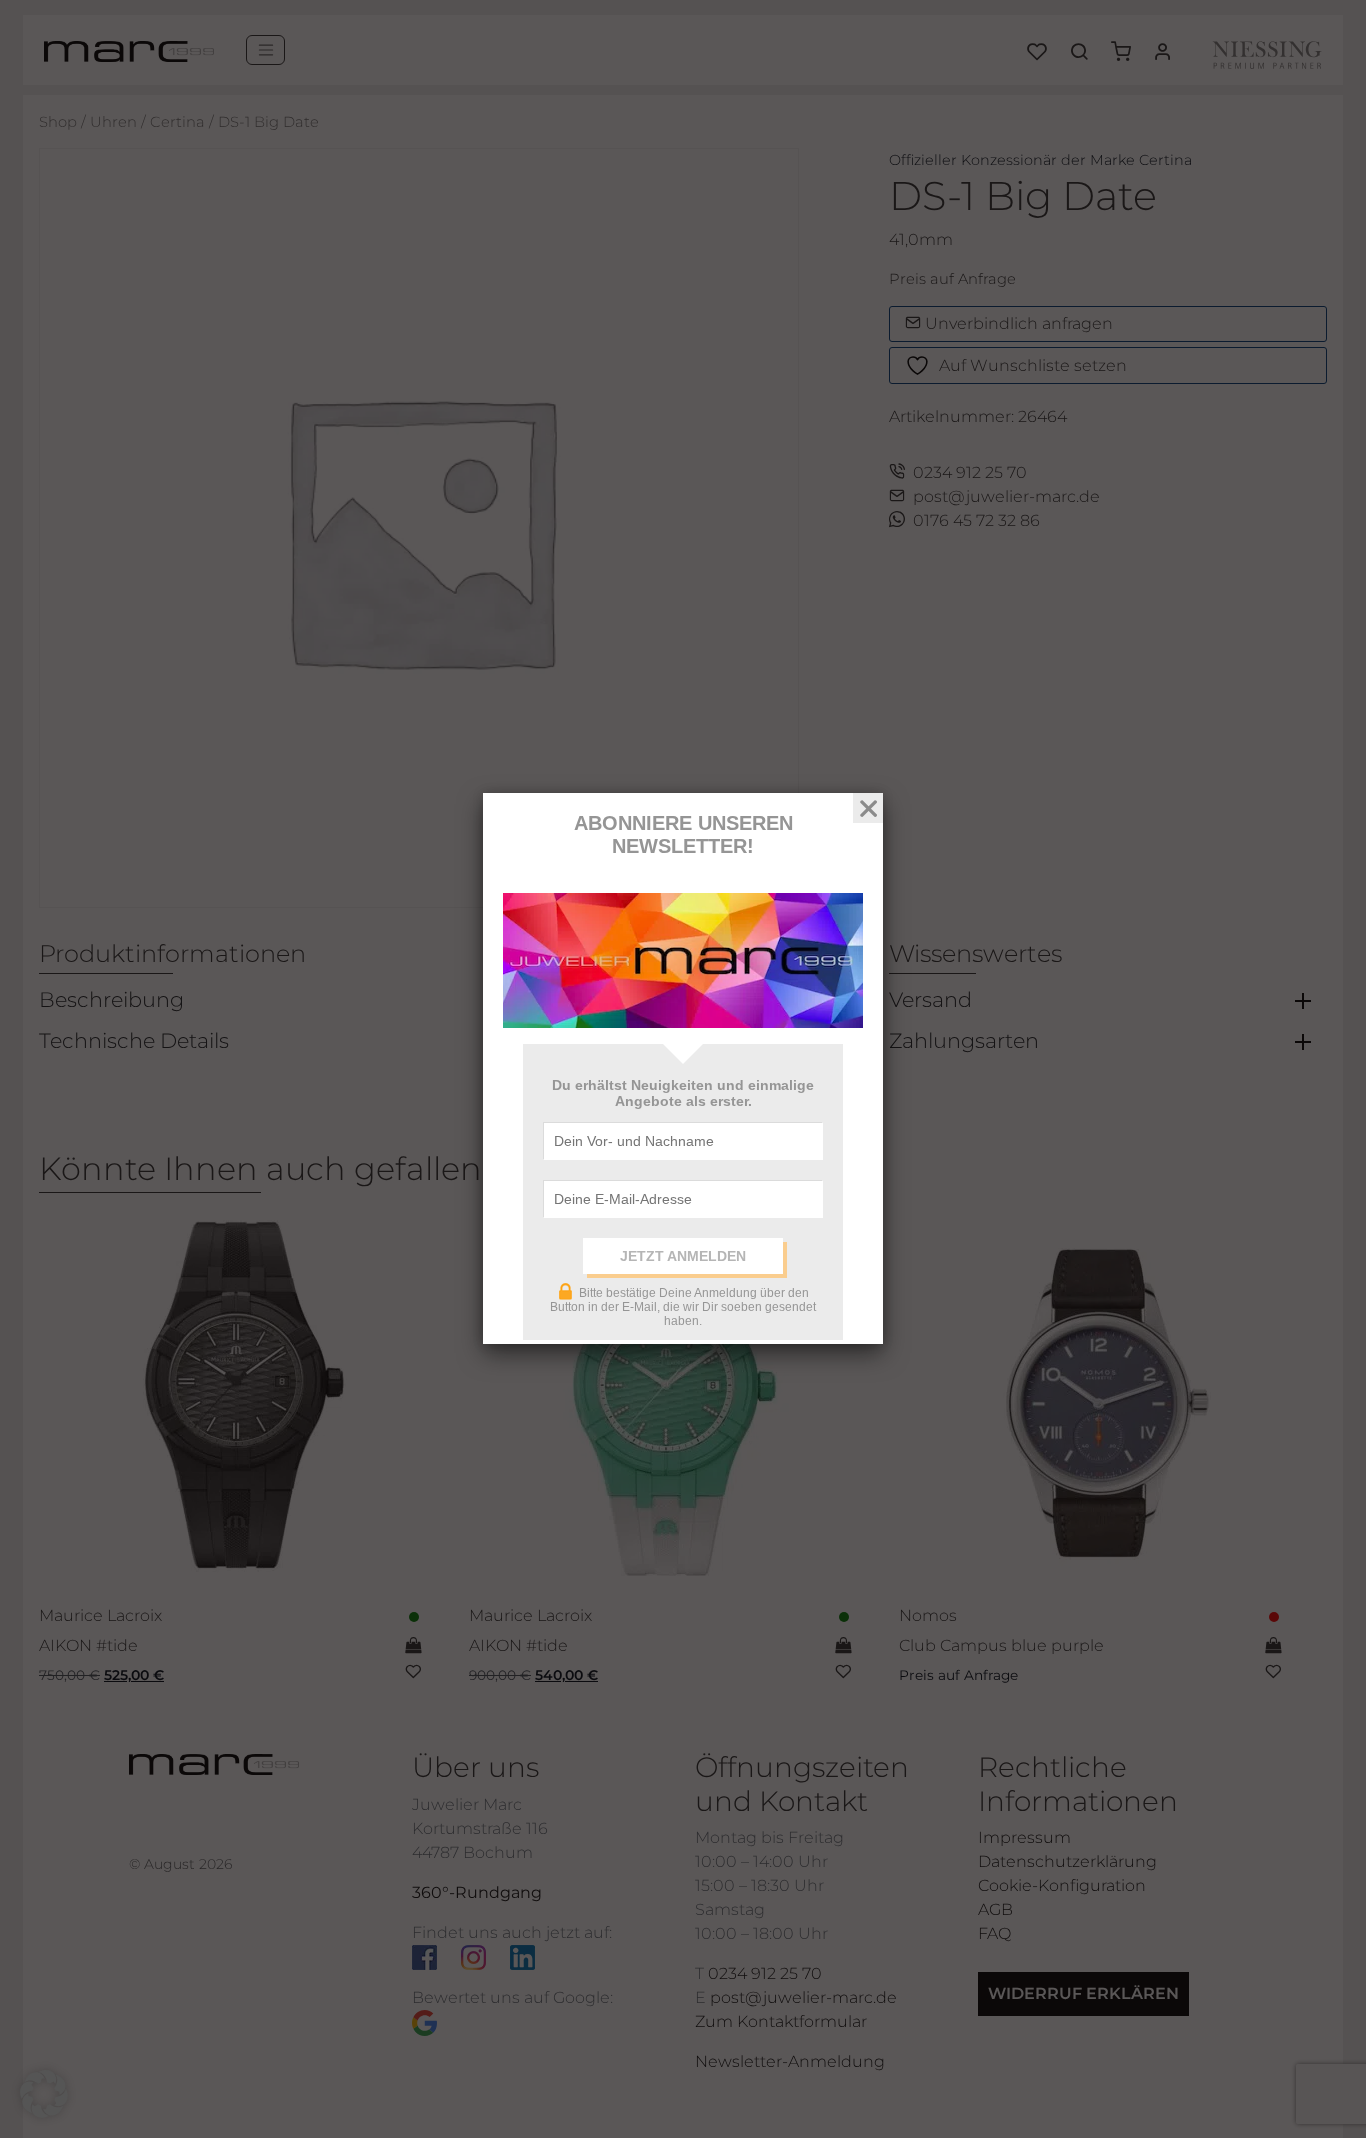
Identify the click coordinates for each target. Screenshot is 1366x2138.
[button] (44, 2094)
